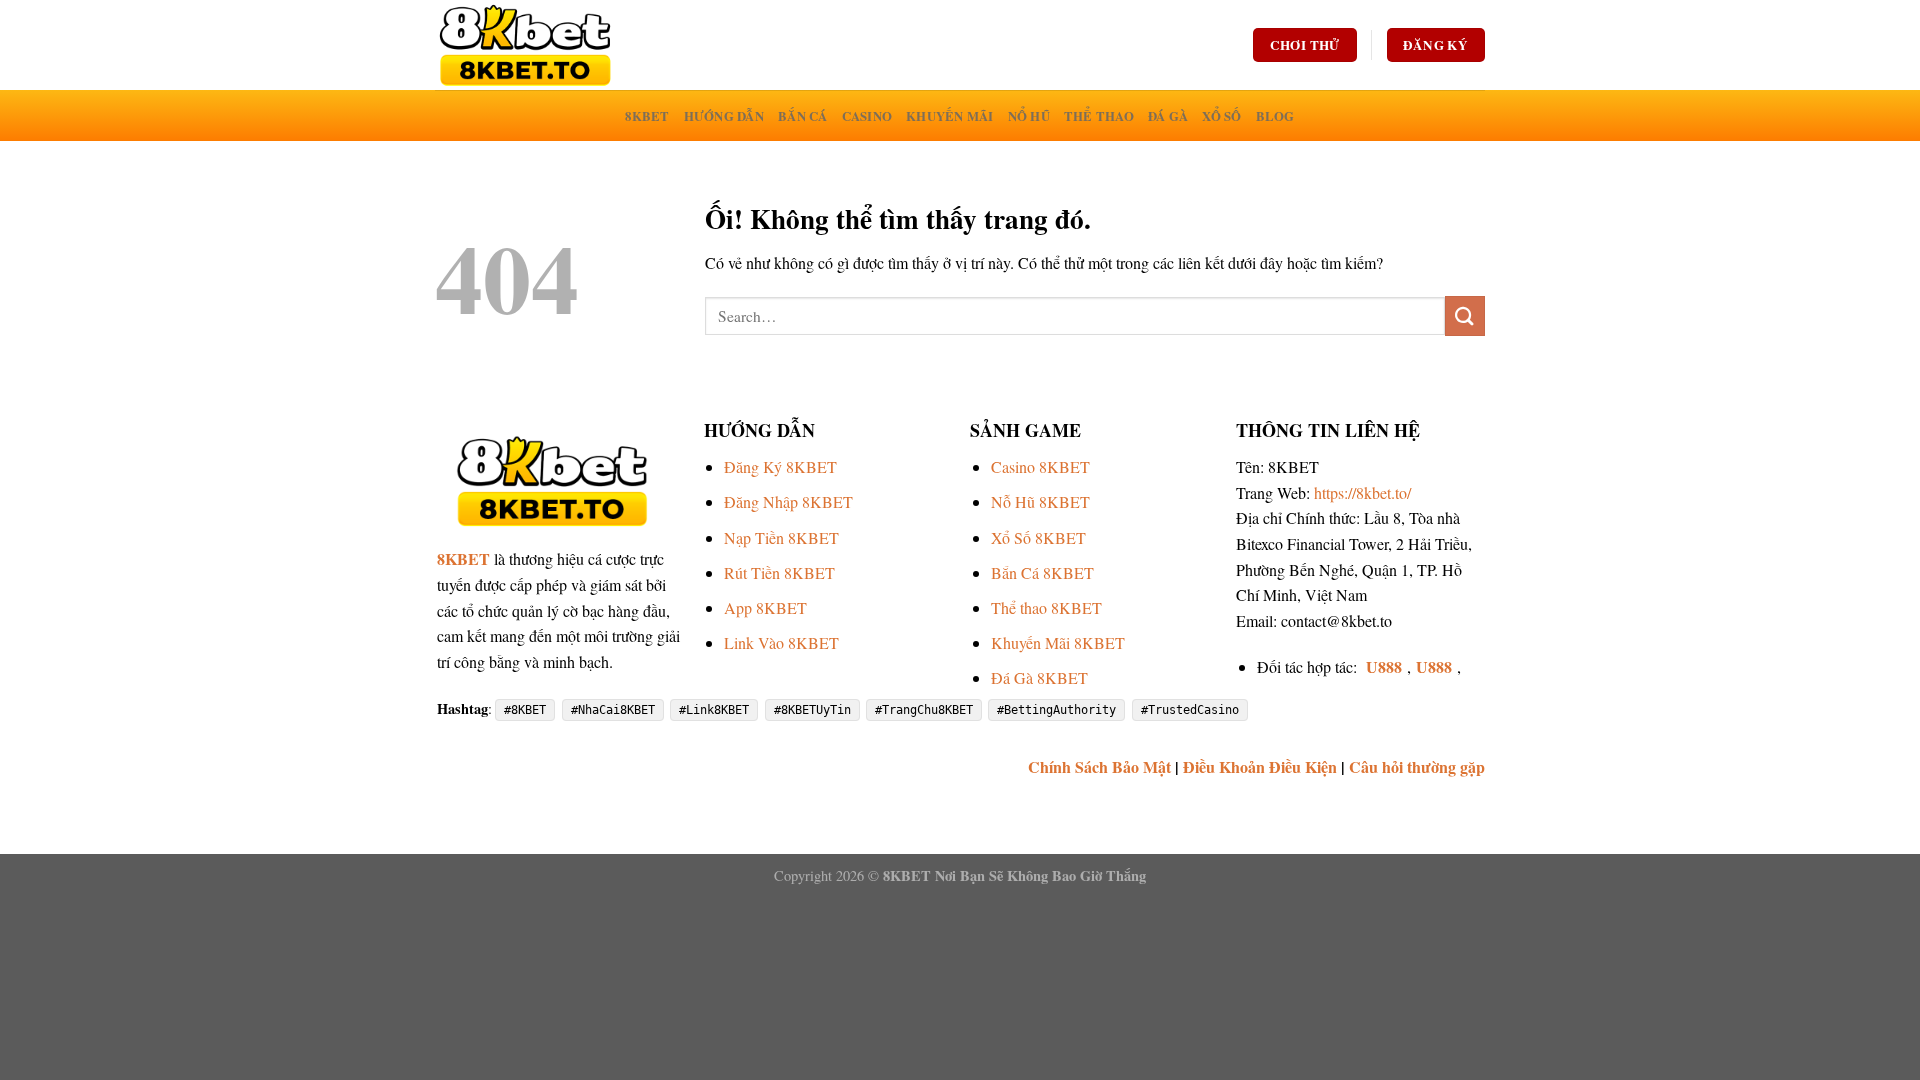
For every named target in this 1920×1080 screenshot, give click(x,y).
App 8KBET (765, 607)
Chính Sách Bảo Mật (1099, 766)
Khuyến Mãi (950, 116)
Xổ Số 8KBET (1038, 537)
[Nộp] (1465, 315)
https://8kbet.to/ (1362, 492)
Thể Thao (1099, 116)
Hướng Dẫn (724, 116)
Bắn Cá (803, 116)
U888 (1384, 666)
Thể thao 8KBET (1046, 607)
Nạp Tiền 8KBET (781, 537)
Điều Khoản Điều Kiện (1260, 766)
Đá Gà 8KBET (1039, 677)
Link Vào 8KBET (781, 642)
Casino (867, 116)
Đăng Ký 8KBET (780, 466)
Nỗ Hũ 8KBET (1040, 501)
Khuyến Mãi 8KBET (1058, 642)
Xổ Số (1221, 116)
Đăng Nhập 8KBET (788, 501)
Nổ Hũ (1029, 116)
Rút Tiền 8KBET (779, 572)
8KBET (647, 116)
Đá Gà (1168, 116)
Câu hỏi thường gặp (1417, 766)
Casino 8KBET (1040, 466)
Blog (1275, 116)
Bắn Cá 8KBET (1042, 572)
